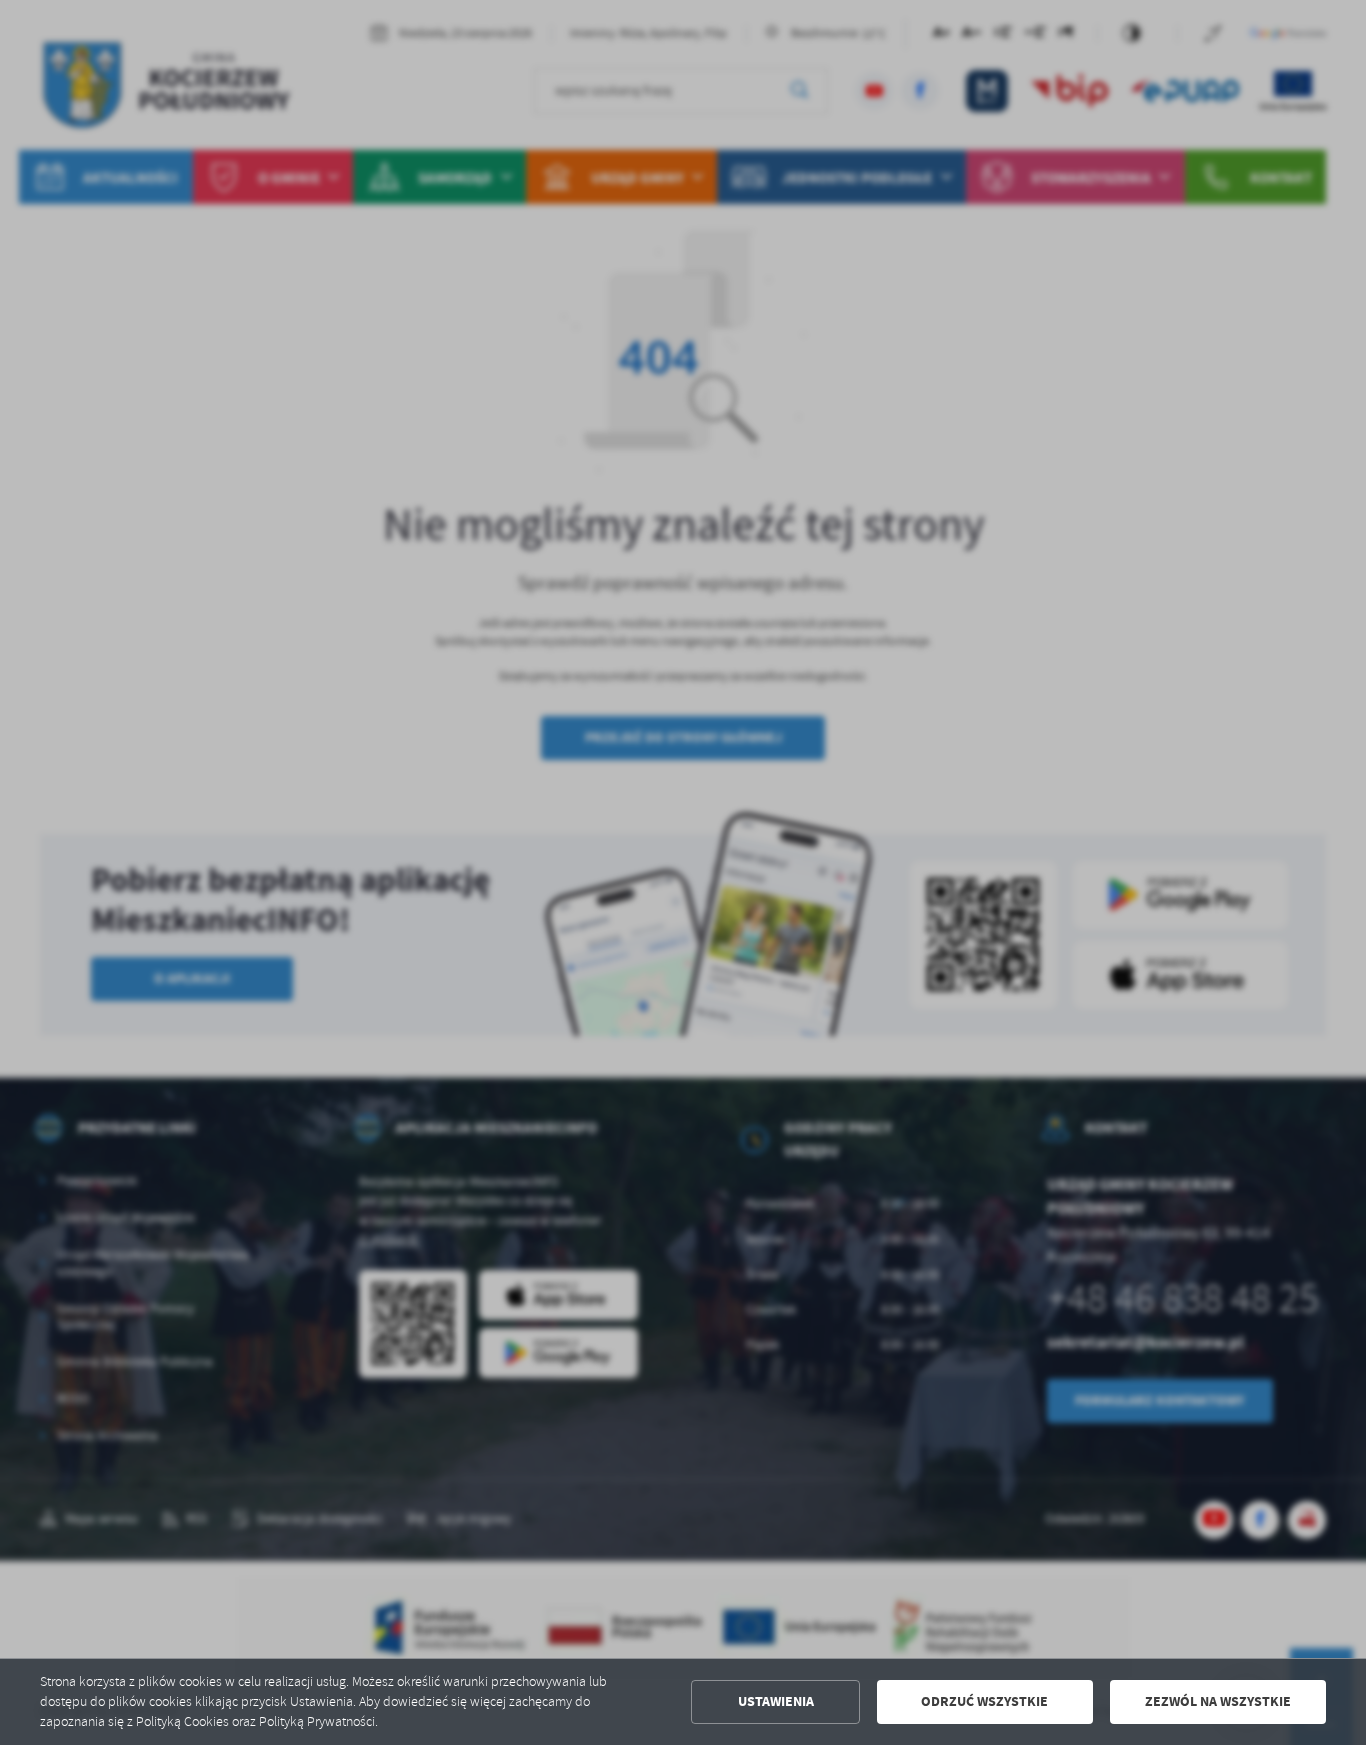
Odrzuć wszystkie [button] (984, 1701)
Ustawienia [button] (776, 1701)
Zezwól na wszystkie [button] (1218, 1701)
